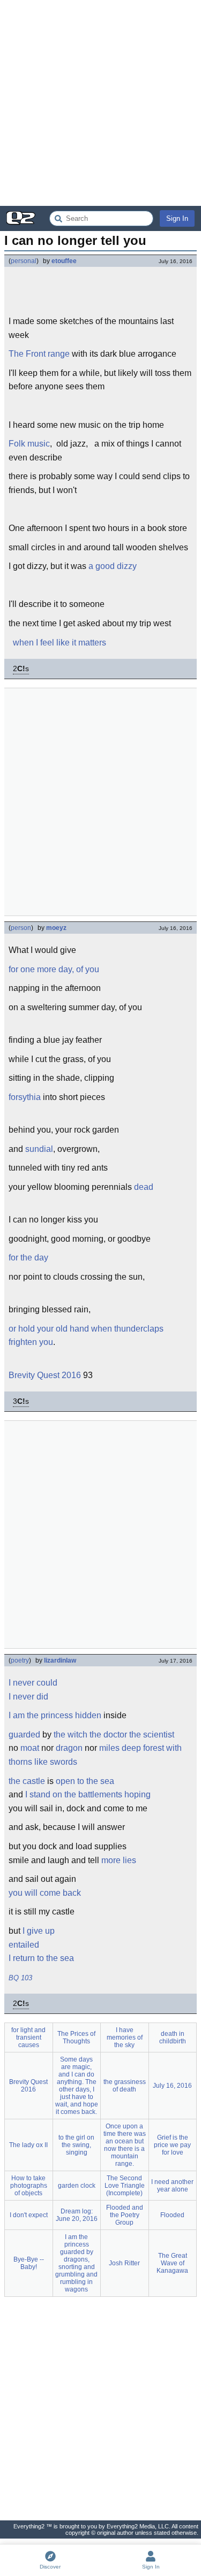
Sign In (177, 218)
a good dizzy (113, 566)
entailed (24, 1945)
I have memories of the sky (125, 2037)
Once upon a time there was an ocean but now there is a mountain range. (125, 2145)
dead (144, 1187)
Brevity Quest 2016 (45, 1375)
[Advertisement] (100, 103)
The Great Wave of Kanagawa (172, 2263)
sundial (39, 1149)
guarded (24, 1735)
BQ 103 (20, 1978)
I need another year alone (172, 2186)
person (21, 928)
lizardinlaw (60, 1660)
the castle (27, 1781)
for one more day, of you (54, 969)
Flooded (172, 2215)
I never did (28, 1697)
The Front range (39, 354)
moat (30, 1748)
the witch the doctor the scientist (114, 1735)
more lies (119, 1860)
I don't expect (29, 2215)
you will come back (45, 1893)
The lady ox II (28, 2145)
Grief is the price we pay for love (172, 2145)
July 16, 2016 (172, 2086)
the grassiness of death (125, 2086)
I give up (39, 1931)
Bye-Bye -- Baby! (29, 2263)
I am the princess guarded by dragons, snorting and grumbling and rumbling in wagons (76, 2263)
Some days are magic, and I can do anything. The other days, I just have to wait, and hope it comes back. (77, 2086)
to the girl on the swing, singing (76, 2145)
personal (24, 261)
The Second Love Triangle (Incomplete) (125, 2186)
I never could (33, 1683)
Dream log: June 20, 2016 (77, 2215)
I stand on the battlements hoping (88, 1794)
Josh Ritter (124, 2263)
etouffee (64, 261)
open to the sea (85, 1781)
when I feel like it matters (59, 643)
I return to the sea (41, 1958)
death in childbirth (173, 2037)
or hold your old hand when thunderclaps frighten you (86, 1336)
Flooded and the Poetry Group (125, 2215)
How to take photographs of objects (29, 2186)
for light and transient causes (28, 2037)
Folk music (29, 444)
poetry (20, 1660)
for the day (28, 1258)
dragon (69, 1748)
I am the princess (41, 1715)
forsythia (25, 1097)
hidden (88, 1715)
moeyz (56, 928)
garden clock (77, 2186)
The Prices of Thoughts (76, 2037)
